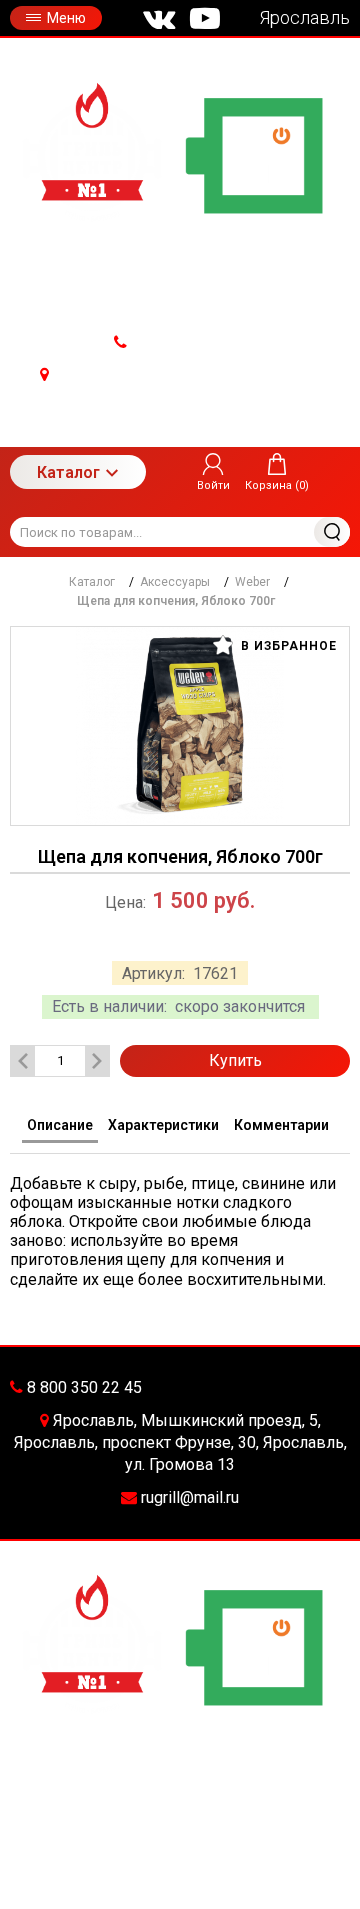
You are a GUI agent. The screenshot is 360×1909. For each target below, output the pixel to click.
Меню (66, 18)
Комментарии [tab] (281, 1125)
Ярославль (305, 17)
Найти (332, 532)
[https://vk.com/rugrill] (159, 18)
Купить (235, 1060)
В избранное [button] (287, 646)
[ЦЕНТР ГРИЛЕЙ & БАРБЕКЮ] (180, 154)
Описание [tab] (60, 1125)
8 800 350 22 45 (186, 342)
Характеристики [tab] (163, 1125)
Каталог (68, 472)
